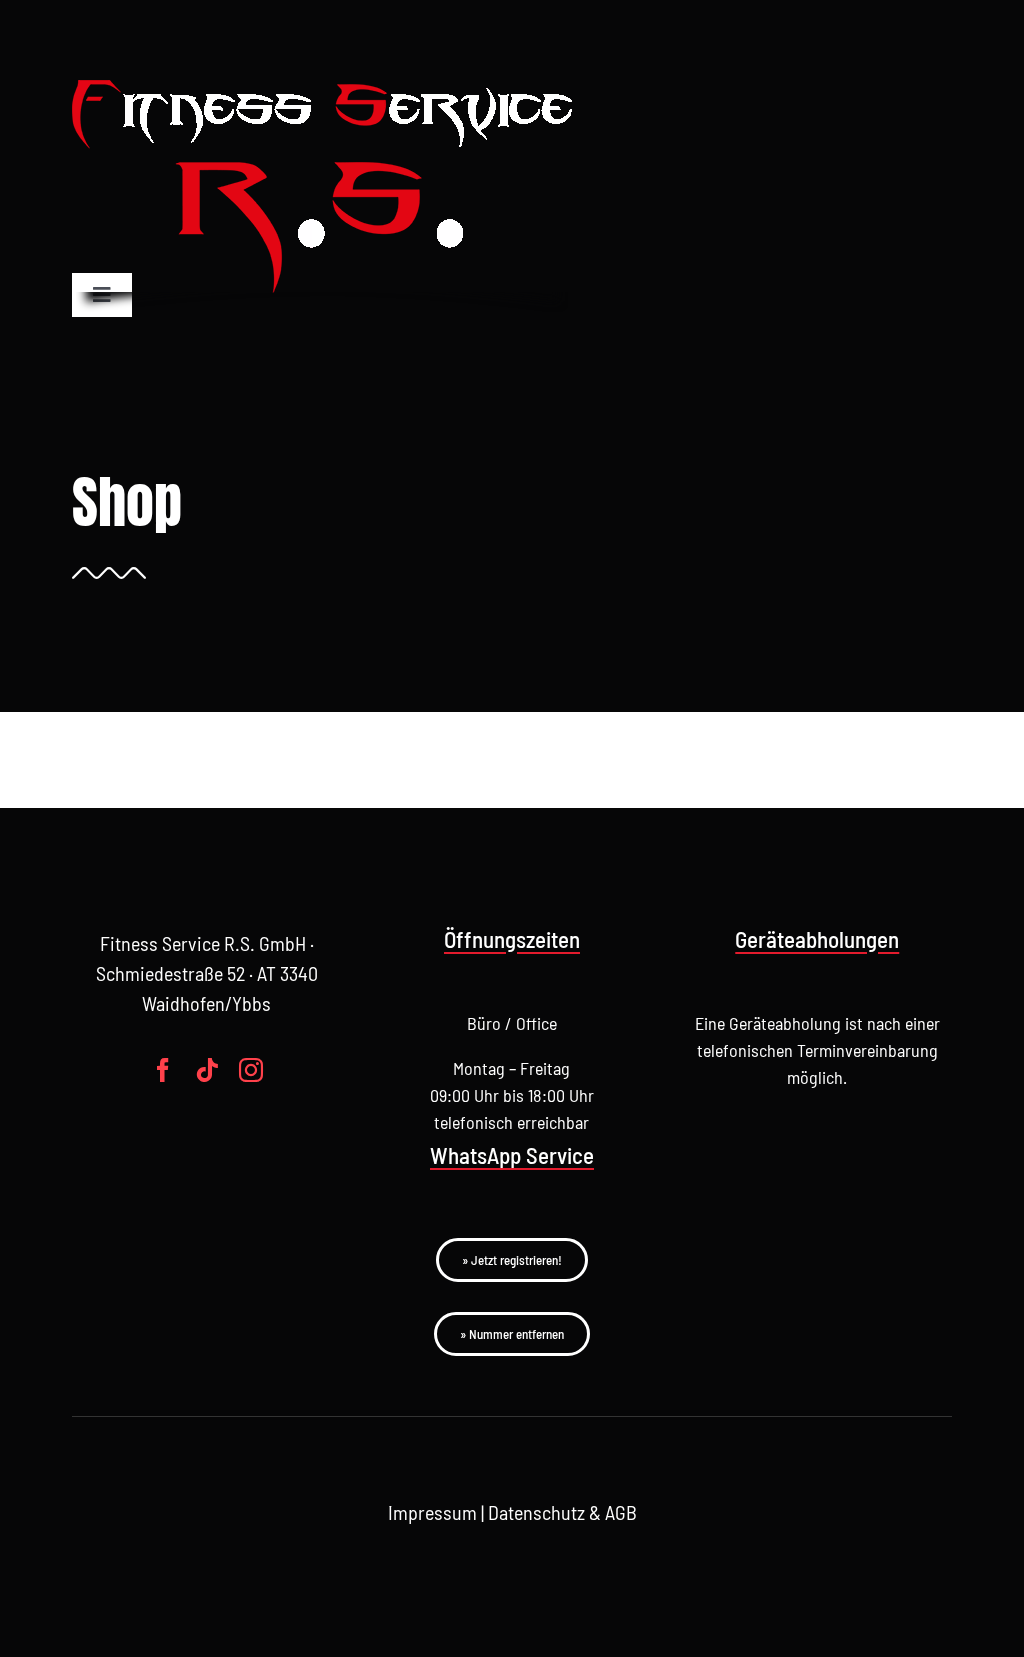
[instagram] (251, 1070)
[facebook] (163, 1070)
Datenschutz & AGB (562, 1512)
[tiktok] (207, 1070)
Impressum (432, 1512)
